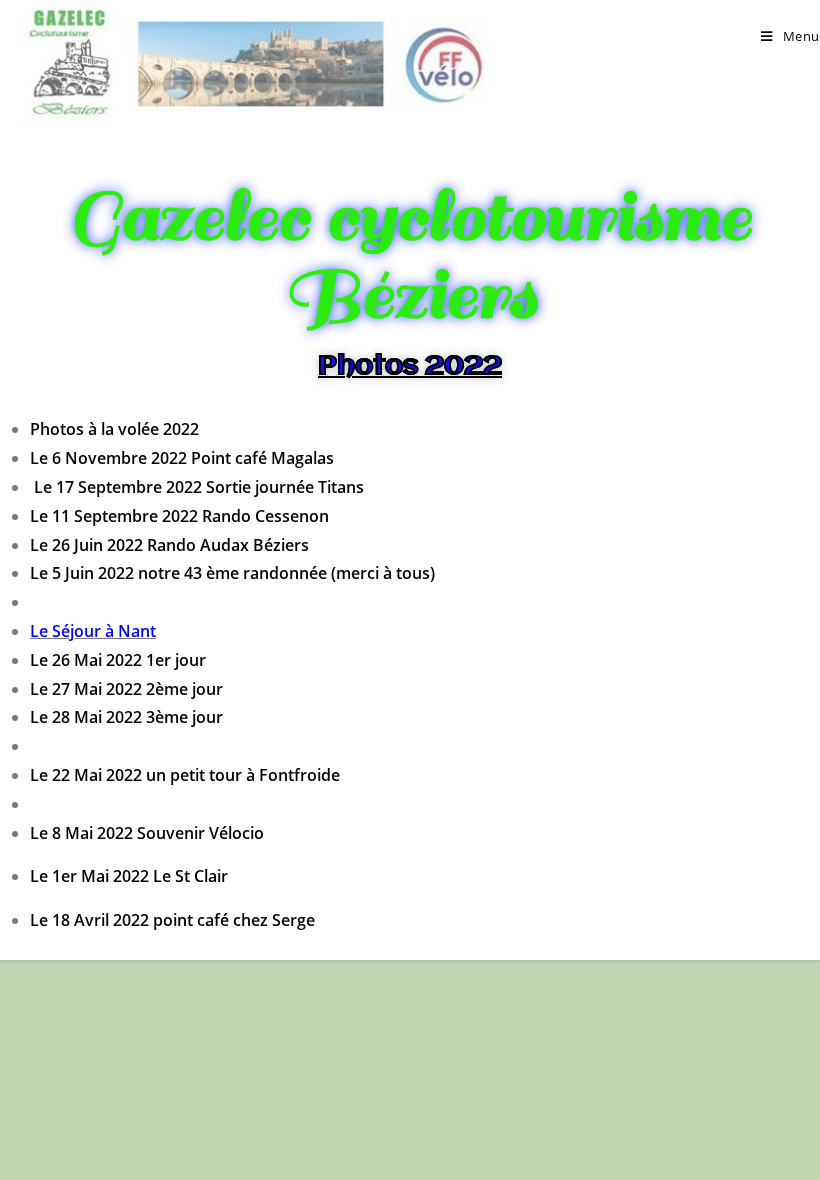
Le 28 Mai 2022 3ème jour (126, 717)
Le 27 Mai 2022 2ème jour (126, 689)
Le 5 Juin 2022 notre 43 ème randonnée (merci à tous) (232, 573)
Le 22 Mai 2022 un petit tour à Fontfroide (185, 775)
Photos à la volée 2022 (114, 429)
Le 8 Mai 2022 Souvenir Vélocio (147, 833)
